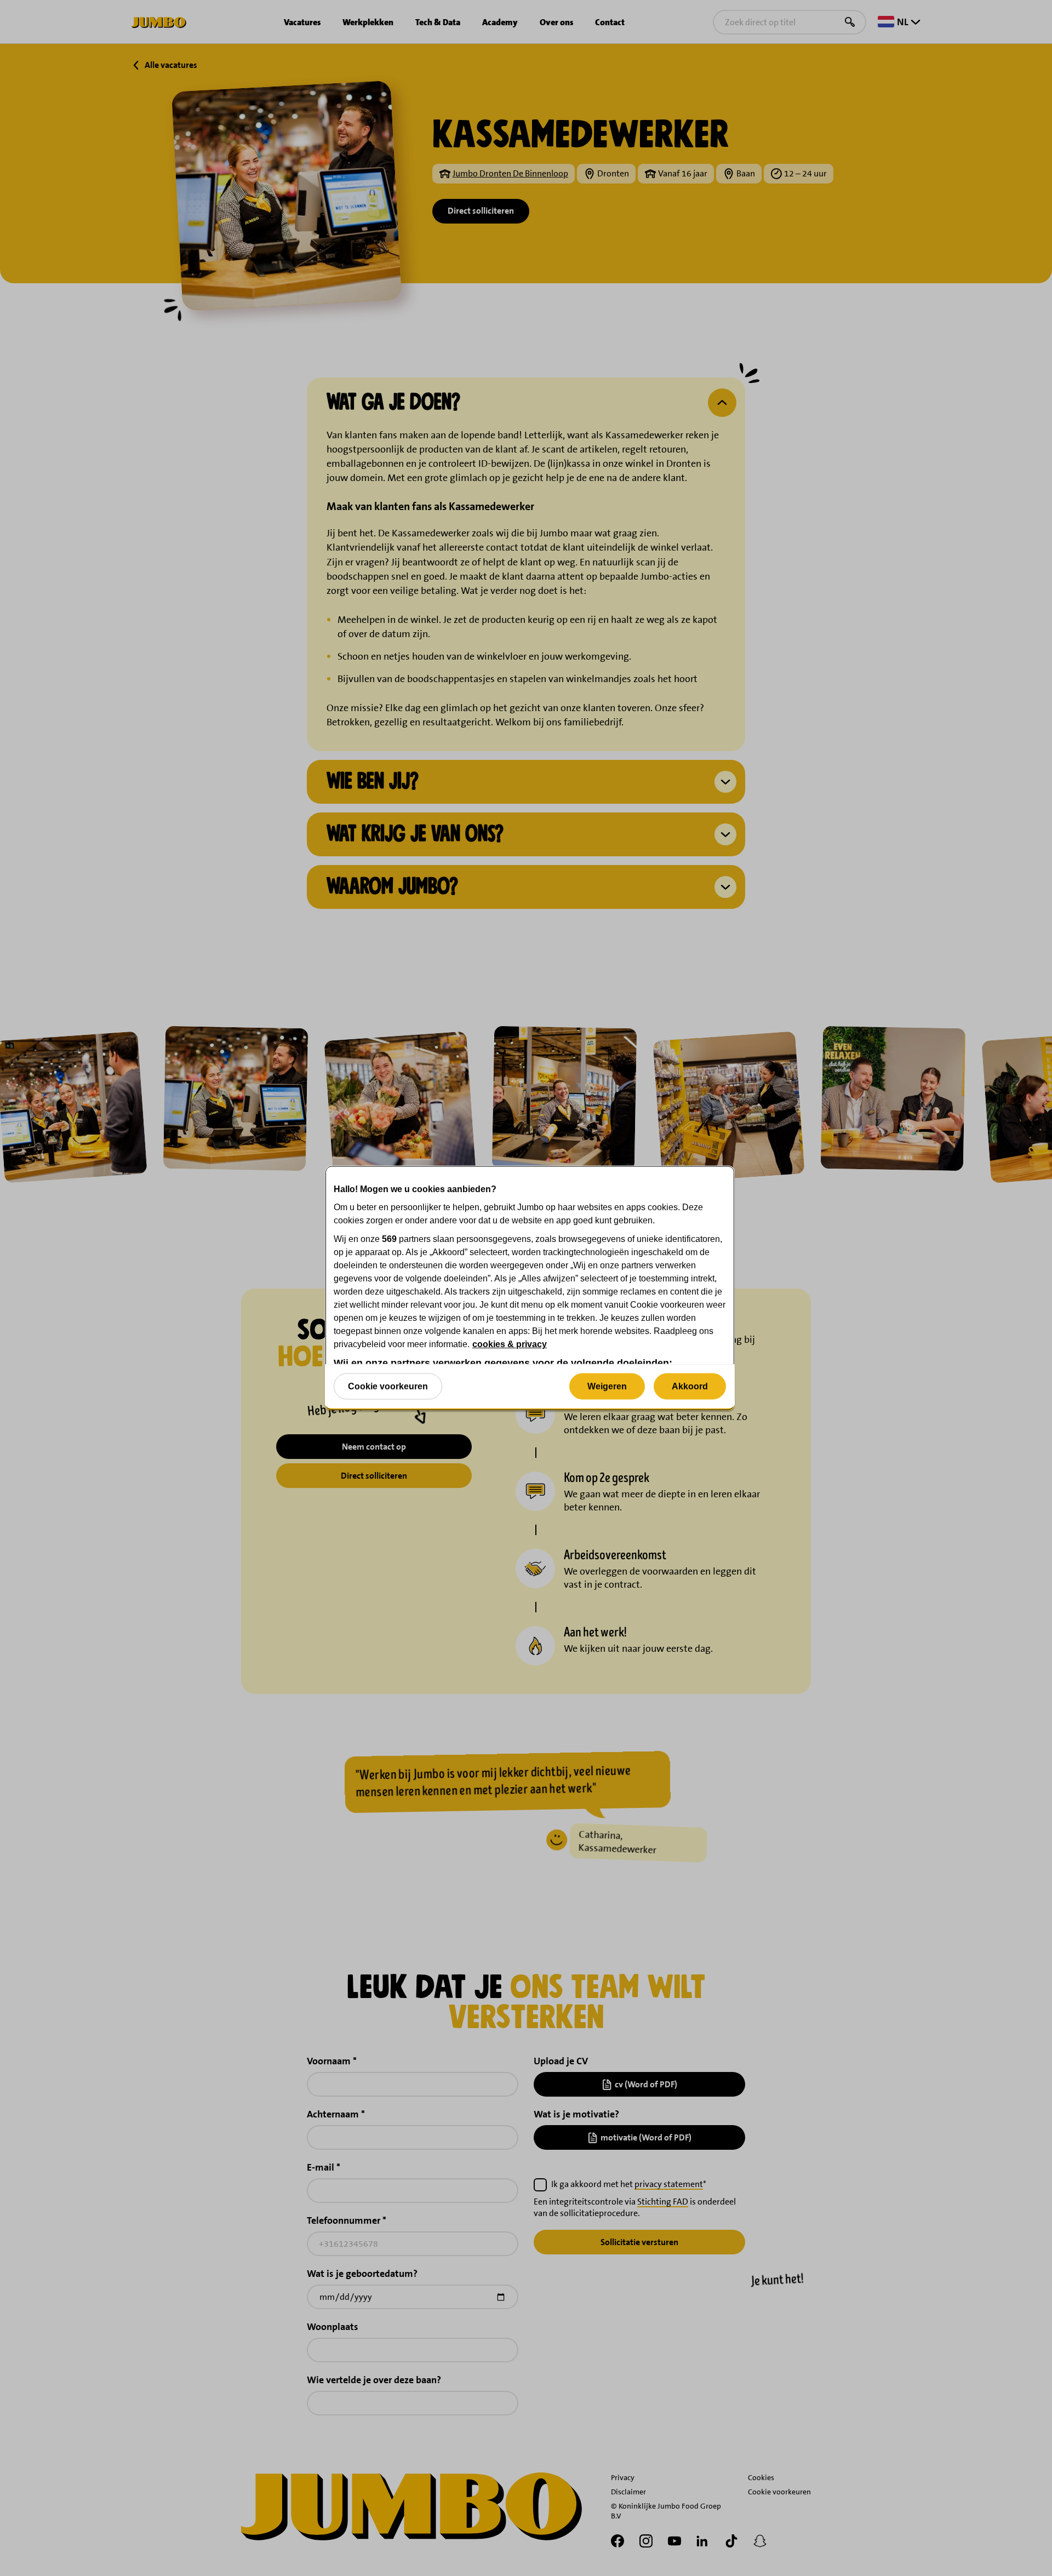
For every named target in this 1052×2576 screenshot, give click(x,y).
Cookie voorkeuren (388, 1386)
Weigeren (607, 1386)
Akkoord (690, 1386)
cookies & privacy (510, 1344)
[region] (530, 1288)
